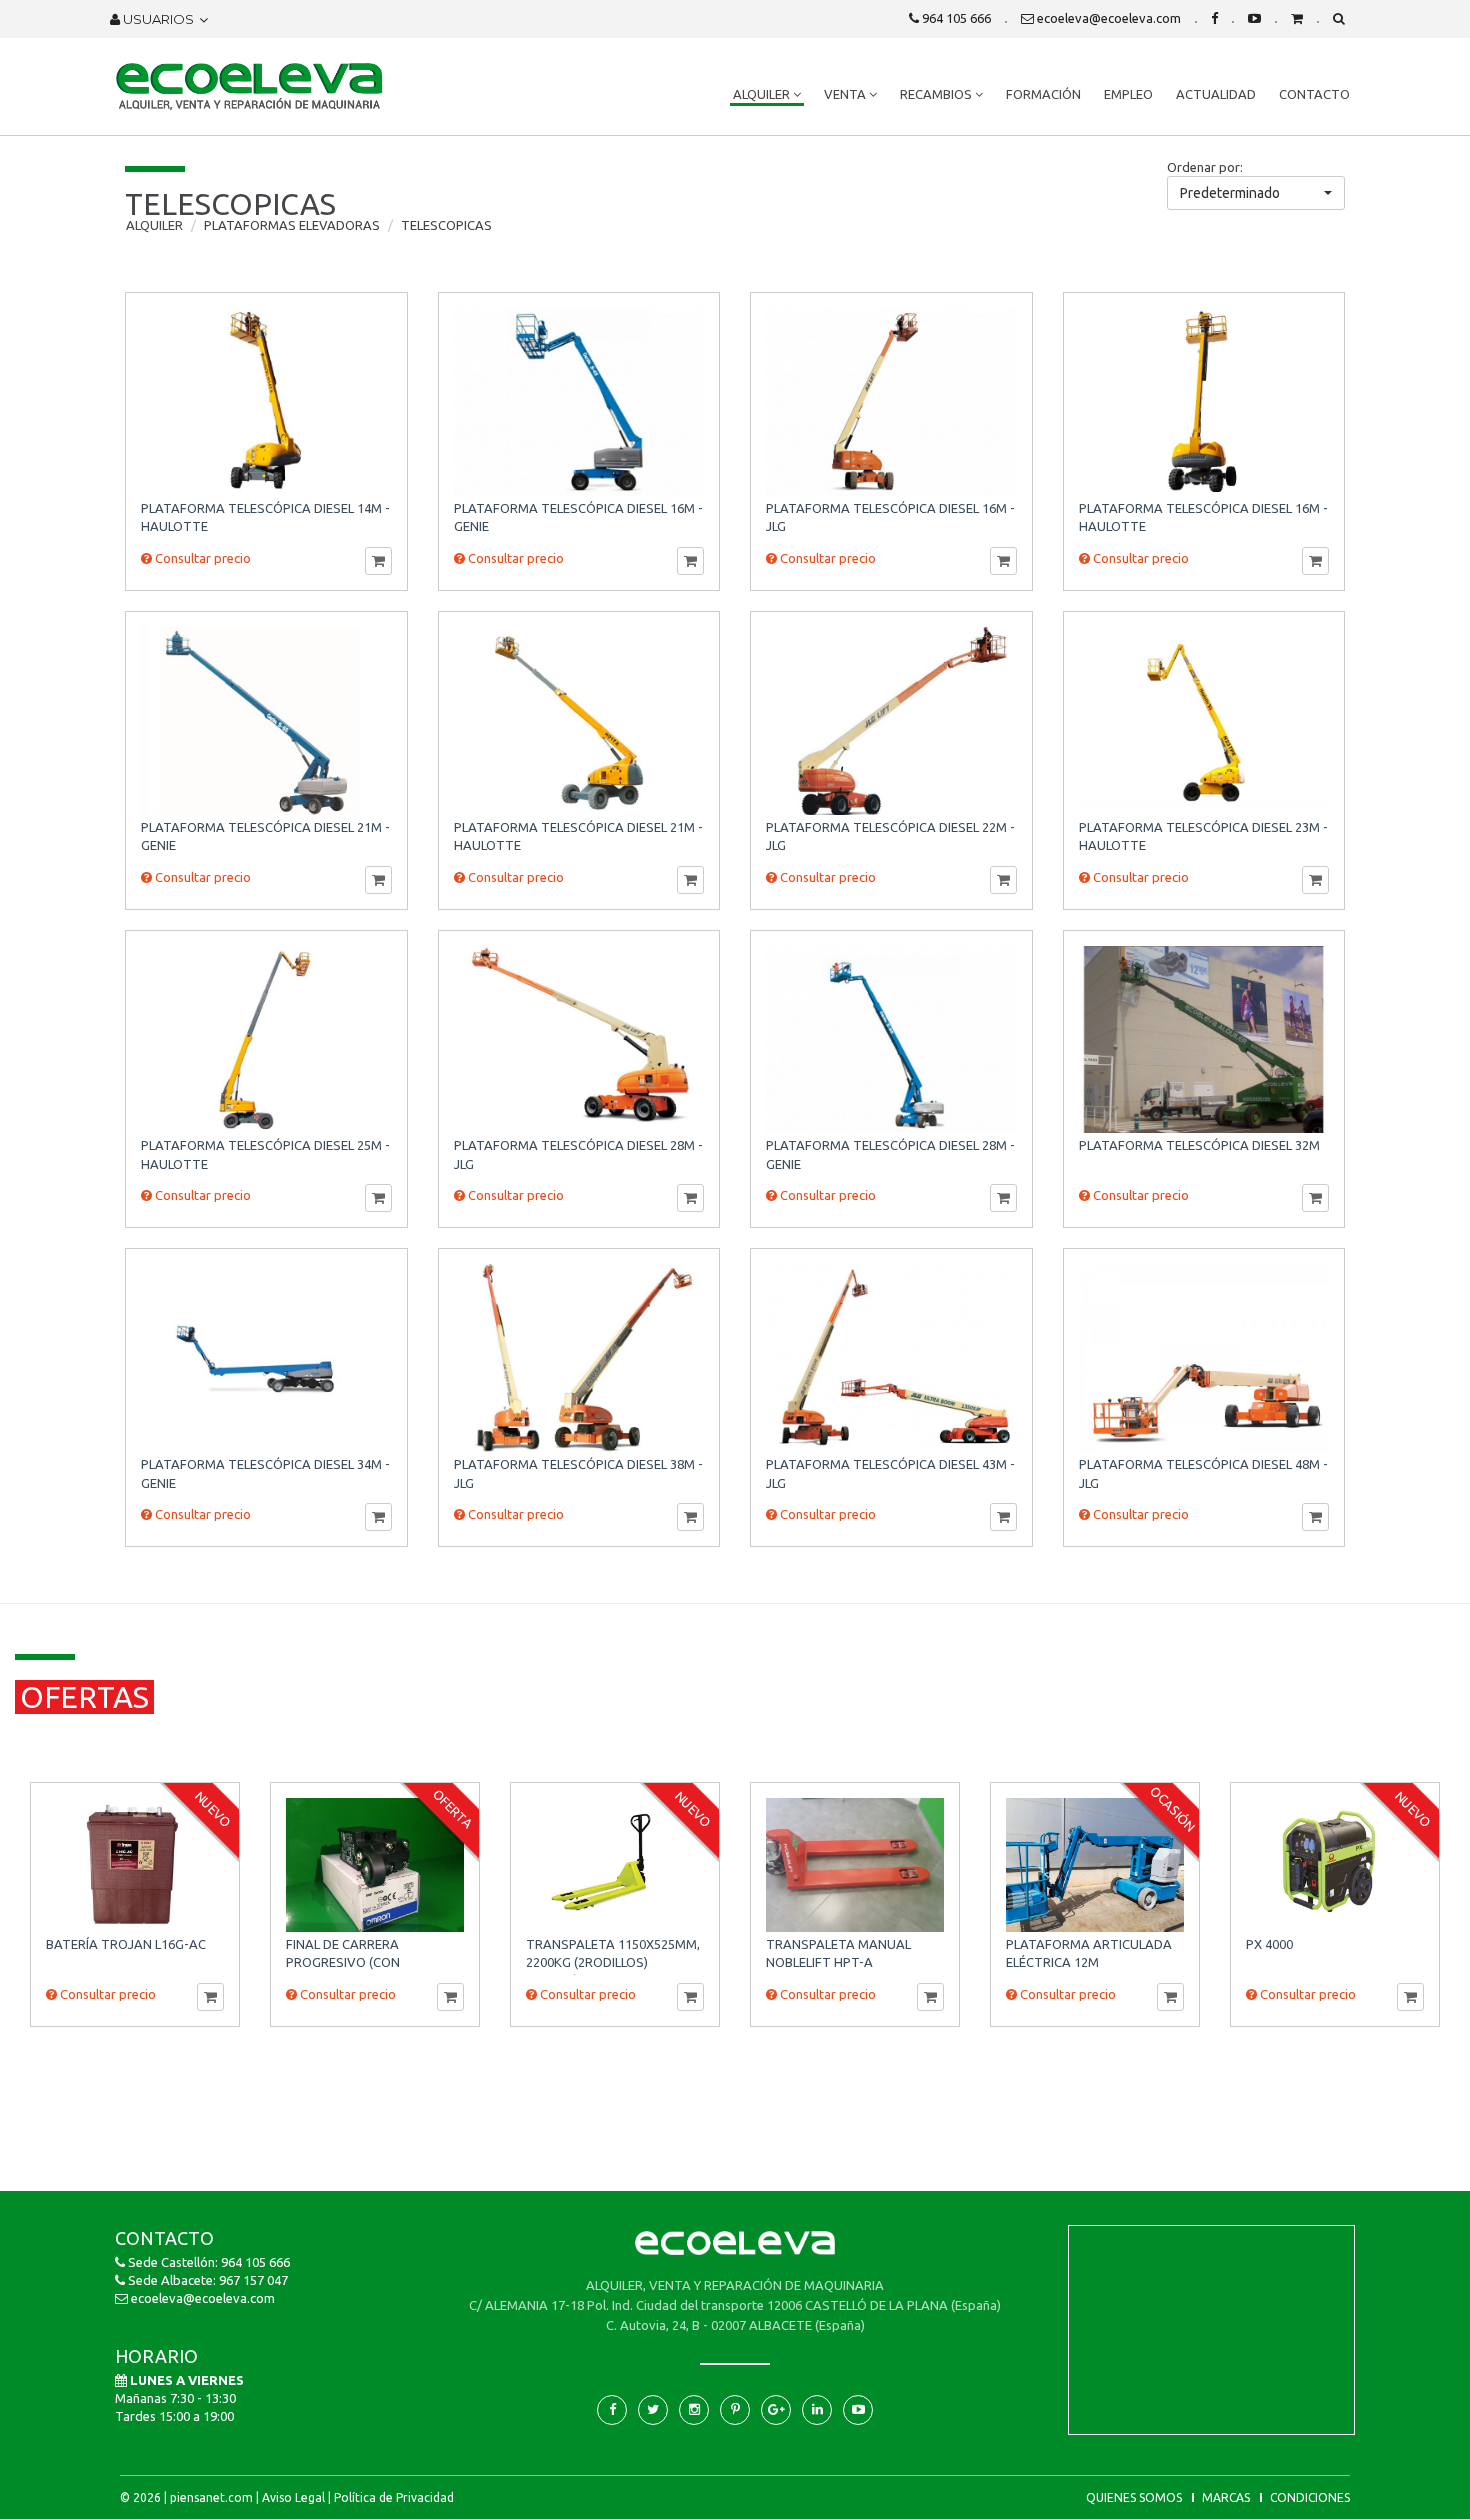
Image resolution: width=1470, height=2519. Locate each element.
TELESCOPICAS (446, 225)
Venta (846, 94)
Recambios (937, 94)
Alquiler (763, 94)
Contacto (1314, 94)
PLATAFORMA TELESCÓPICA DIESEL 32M (1199, 1145)
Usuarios (157, 19)
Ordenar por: (1205, 167)
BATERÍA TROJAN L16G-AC (126, 1944)
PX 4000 (1269, 1944)
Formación (1043, 94)
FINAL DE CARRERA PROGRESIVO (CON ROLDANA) (343, 1962)
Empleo (1128, 94)
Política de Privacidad (394, 2497)
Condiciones (1310, 2497)
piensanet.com (211, 2497)
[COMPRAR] (378, 561)
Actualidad (1216, 94)
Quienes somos (1134, 2497)
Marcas (1226, 2497)
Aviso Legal (293, 2497)
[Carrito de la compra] (1297, 18)
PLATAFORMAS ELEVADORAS (292, 225)
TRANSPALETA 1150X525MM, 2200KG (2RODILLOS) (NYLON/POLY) (613, 1962)
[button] (1256, 193)
